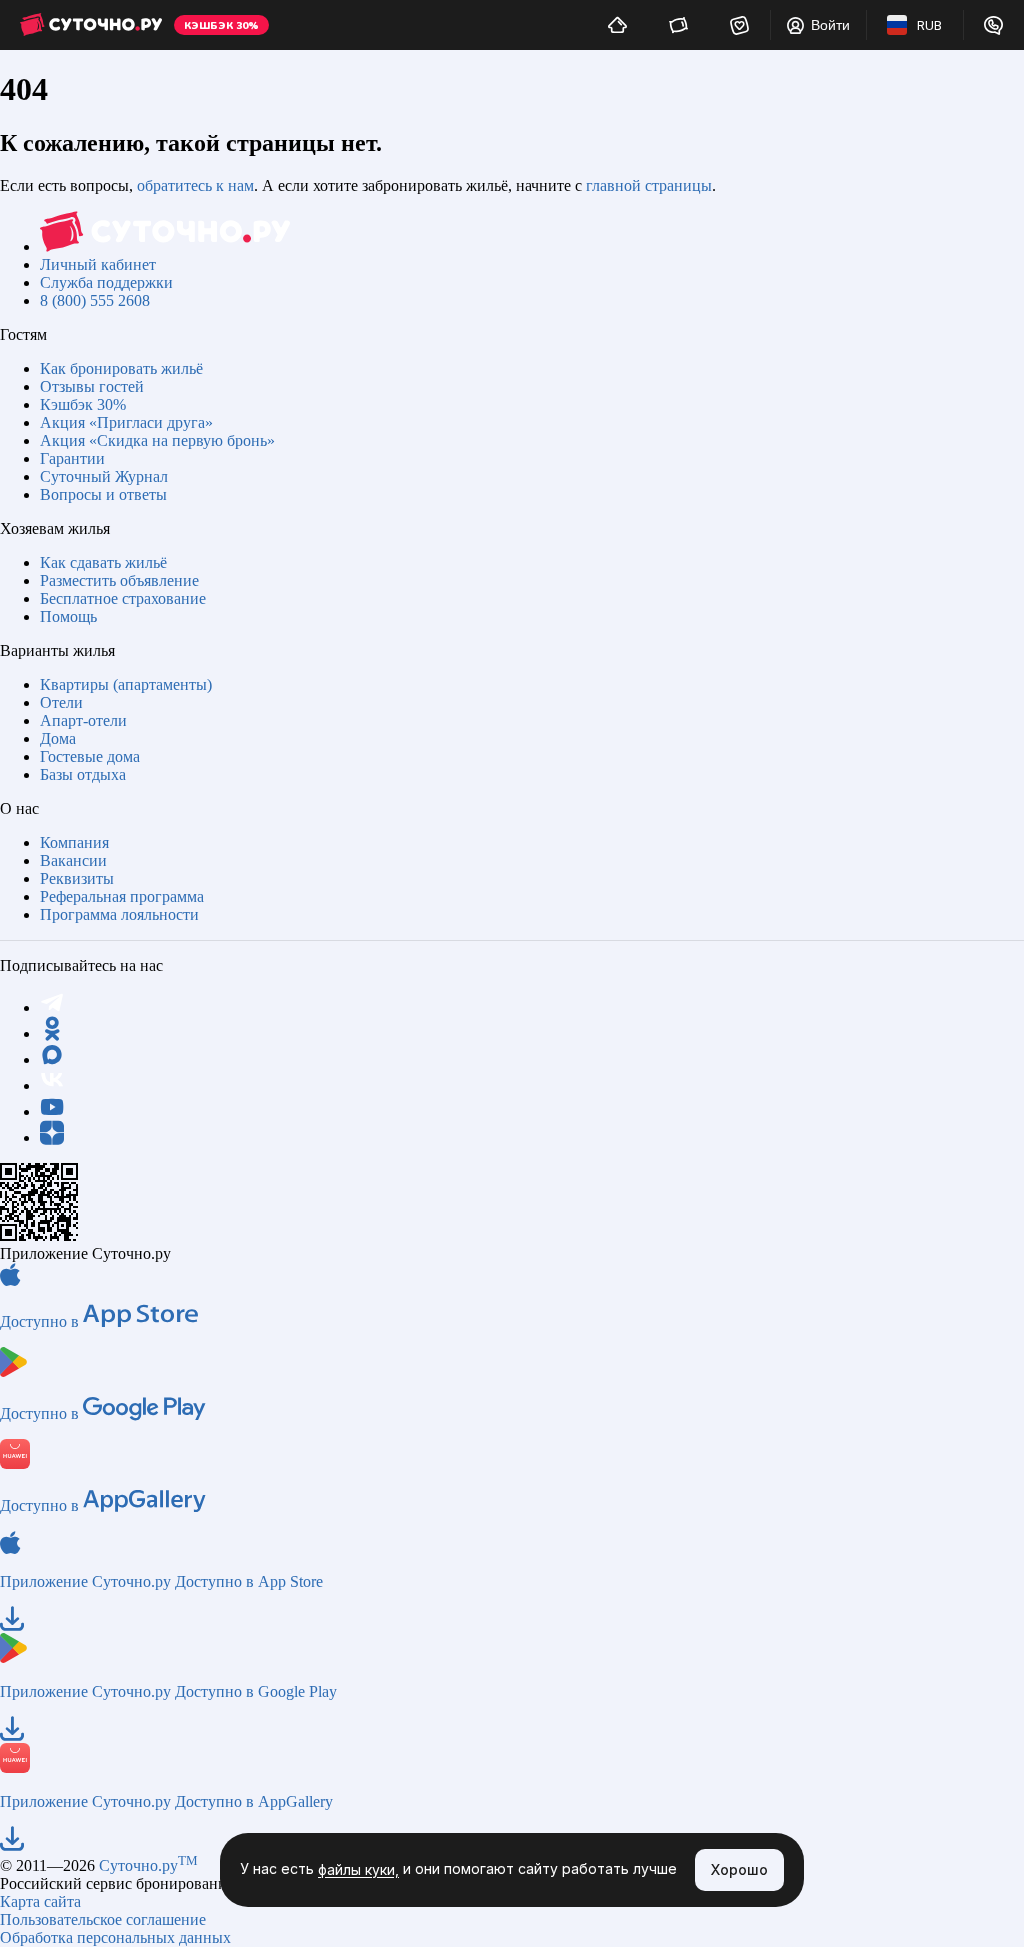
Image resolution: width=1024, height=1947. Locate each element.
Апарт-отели (83, 720)
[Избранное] (739, 25)
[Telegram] (52, 1007)
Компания (74, 842)
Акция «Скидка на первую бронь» (157, 440)
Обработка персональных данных (115, 1937)
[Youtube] (52, 1111)
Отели (61, 702)
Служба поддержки (106, 282)
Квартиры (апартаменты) (126, 684)
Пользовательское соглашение (103, 1919)
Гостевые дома (90, 756)
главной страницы (649, 185)
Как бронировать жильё (121, 368)
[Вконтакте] (52, 1085)
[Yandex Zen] (52, 1137)
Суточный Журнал (104, 476)
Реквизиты (77, 878)
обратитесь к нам (195, 185)
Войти (830, 25)
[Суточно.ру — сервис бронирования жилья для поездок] (91, 25)
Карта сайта (40, 1901)
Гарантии (72, 458)
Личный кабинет (98, 264)
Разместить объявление (119, 580)
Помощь (68, 616)
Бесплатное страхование (123, 598)
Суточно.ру (148, 1865)
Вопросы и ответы (103, 494)
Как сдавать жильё (103, 562)
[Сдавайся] (617, 25)
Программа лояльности (119, 914)
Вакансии (73, 860)
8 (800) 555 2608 (95, 300)
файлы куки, (358, 1870)
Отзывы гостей (92, 386)
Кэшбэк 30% (83, 404)
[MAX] (52, 1059)
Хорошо (739, 1869)
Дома (58, 738)
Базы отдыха (83, 774)
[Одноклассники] (52, 1033)
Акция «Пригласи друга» (126, 422)
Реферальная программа (122, 896)
